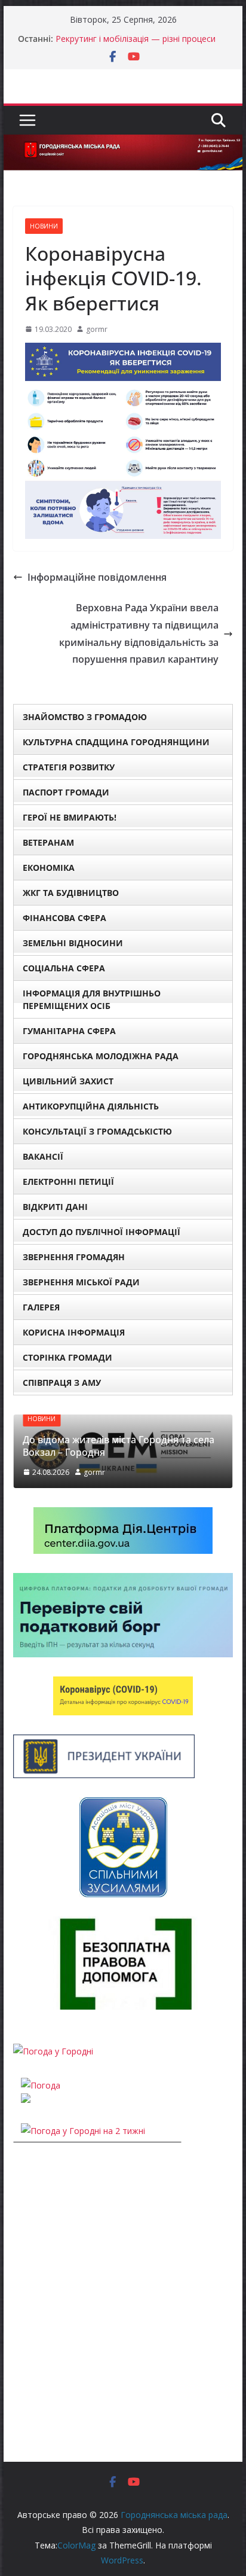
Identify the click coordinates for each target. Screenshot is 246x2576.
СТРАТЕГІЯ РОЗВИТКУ (69, 767)
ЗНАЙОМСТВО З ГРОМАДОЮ (85, 717)
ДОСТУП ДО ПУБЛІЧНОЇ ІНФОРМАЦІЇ (102, 1232)
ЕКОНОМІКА (49, 868)
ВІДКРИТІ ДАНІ (55, 1207)
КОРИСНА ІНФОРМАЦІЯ (74, 1332)
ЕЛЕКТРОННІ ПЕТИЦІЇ (68, 1182)
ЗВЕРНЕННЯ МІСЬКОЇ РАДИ (81, 1282)
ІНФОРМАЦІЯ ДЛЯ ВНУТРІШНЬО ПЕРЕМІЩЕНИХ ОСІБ (92, 999)
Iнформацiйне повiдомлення (97, 577)
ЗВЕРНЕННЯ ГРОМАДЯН (74, 1257)
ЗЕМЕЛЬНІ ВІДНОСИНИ (73, 943)
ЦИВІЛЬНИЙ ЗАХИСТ (68, 1081)
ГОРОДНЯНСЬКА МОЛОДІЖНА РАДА (101, 1056)
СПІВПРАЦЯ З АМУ (62, 1382)
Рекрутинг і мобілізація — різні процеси (136, 39)
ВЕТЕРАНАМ (48, 842)
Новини (44, 226)
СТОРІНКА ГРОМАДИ (67, 1357)
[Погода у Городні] (53, 2051)
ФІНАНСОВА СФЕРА (64, 918)
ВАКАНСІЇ (43, 1156)
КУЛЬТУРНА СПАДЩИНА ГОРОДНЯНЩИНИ (116, 742)
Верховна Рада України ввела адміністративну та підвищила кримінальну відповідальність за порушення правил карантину (139, 633)
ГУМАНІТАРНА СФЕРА (69, 1031)
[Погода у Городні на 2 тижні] (83, 2131)
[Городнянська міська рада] (123, 143)
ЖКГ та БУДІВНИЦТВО (71, 893)
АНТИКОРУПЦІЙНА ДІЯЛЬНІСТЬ (91, 1106)
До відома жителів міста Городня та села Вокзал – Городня (119, 1446)
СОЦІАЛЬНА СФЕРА (64, 968)
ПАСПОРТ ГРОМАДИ (66, 792)
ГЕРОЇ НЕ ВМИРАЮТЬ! (70, 817)
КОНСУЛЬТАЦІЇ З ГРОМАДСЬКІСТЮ (97, 1131)
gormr (97, 329)
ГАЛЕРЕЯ (41, 1307)
